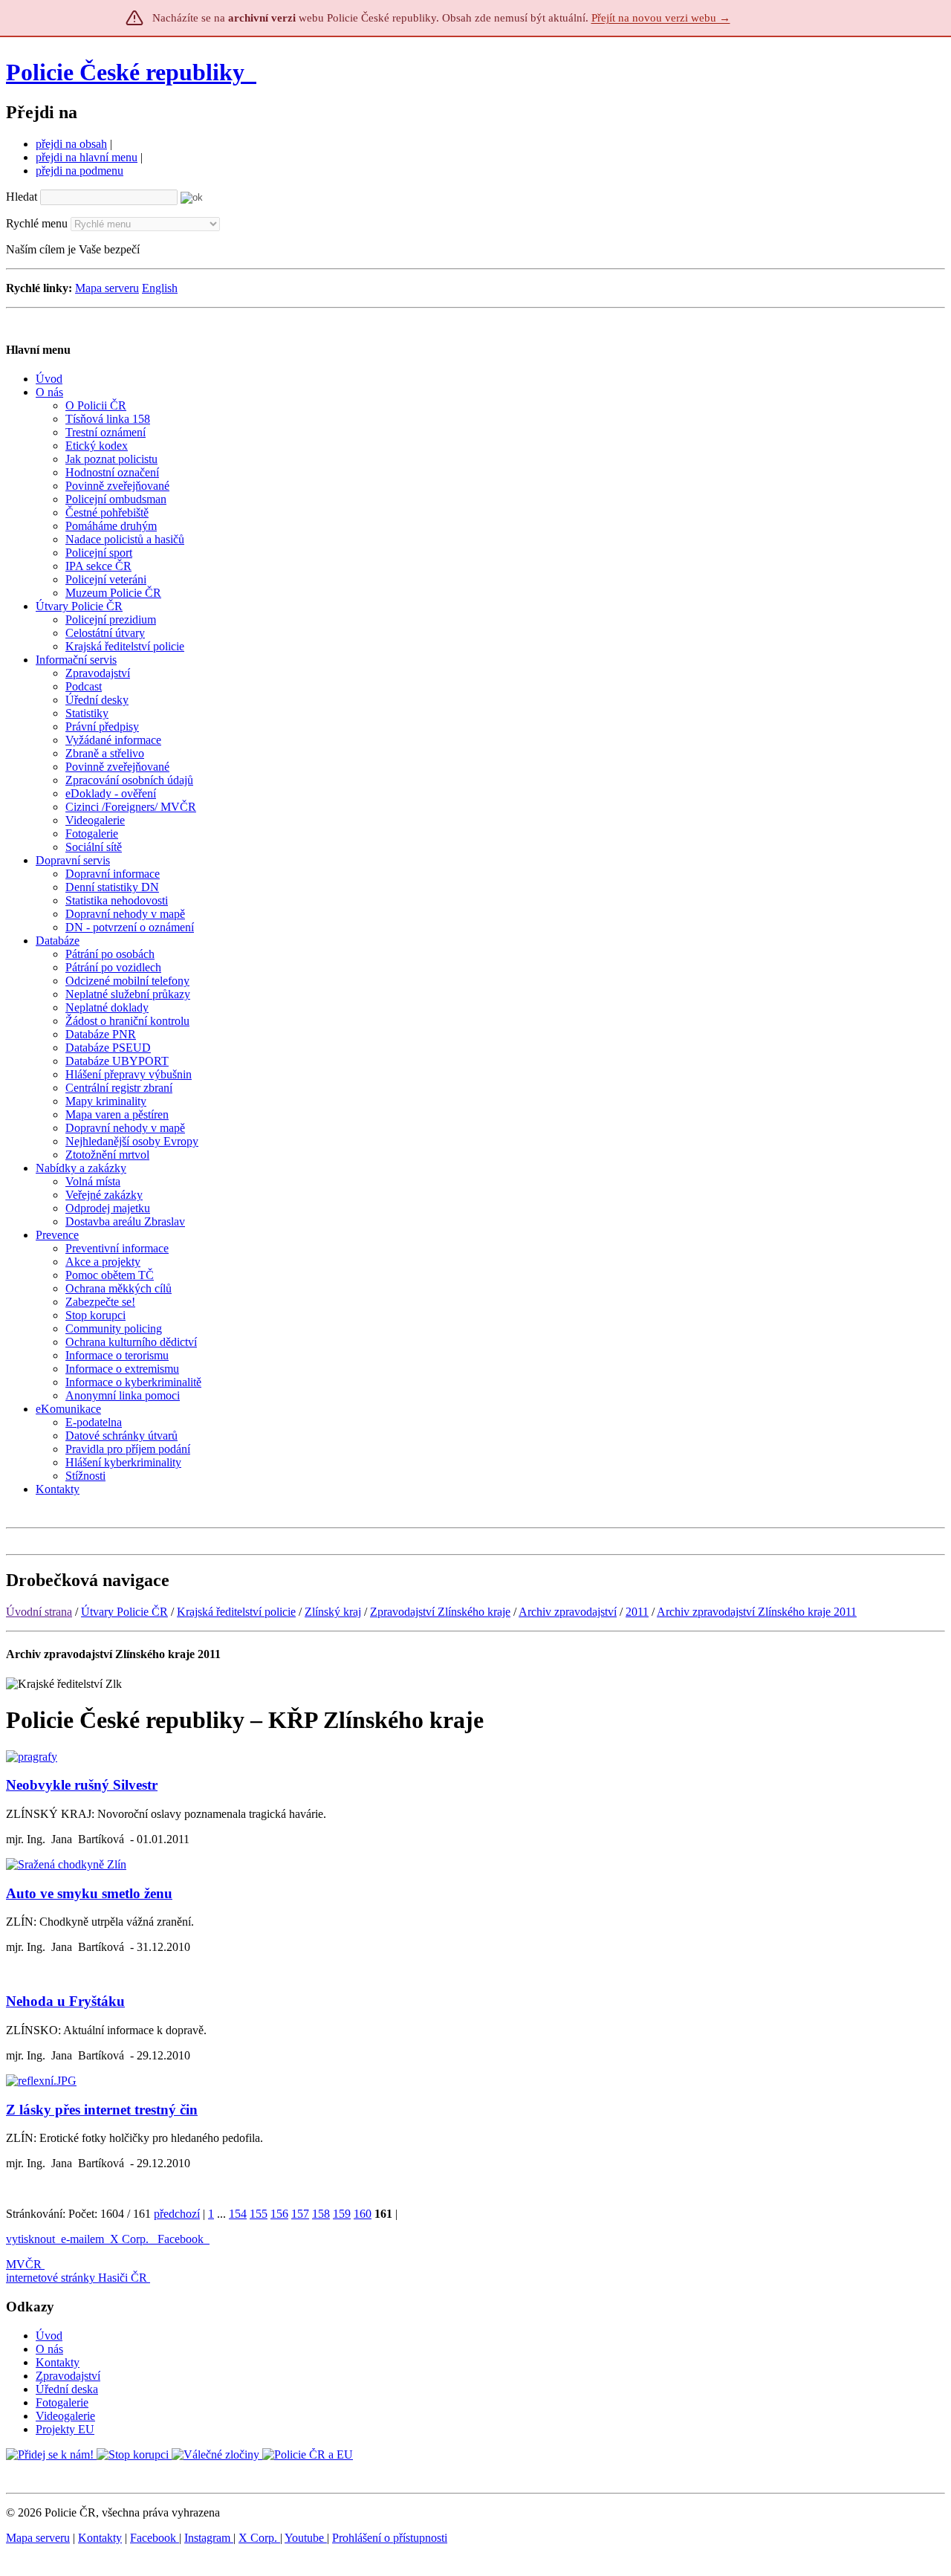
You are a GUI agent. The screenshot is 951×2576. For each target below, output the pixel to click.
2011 (637, 1612)
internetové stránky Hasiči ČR (77, 2278)
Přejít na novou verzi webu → (661, 18)
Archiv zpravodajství (568, 1612)
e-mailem (82, 2239)
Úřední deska (67, 2389)
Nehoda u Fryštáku (65, 2001)
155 (259, 2214)
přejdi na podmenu (79, 171)
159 (342, 2214)
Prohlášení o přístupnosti (390, 2538)
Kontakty (58, 2362)
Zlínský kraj (333, 1612)
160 (363, 2214)
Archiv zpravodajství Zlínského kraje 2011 (757, 1612)
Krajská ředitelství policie (236, 1612)
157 (300, 2214)
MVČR (24, 2264)
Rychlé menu (37, 223)
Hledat (22, 197)
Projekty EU (65, 2429)
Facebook (182, 2239)
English (160, 288)
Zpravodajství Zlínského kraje (440, 1612)
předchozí (177, 2214)
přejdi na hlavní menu (87, 157)
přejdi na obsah (71, 144)
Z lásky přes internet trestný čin (102, 2110)
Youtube (306, 2538)
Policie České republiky (125, 72)
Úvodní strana (39, 1612)
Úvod (49, 2336)
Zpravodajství (68, 2376)
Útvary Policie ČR (124, 1612)
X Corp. (131, 2239)
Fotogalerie (62, 2402)
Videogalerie (65, 2416)
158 (321, 2214)
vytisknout (30, 2239)
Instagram (209, 2538)
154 (238, 2214)
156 (279, 2214)
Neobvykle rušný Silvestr (82, 1785)
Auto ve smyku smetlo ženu (89, 1893)
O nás (49, 2349)
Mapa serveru (107, 288)
